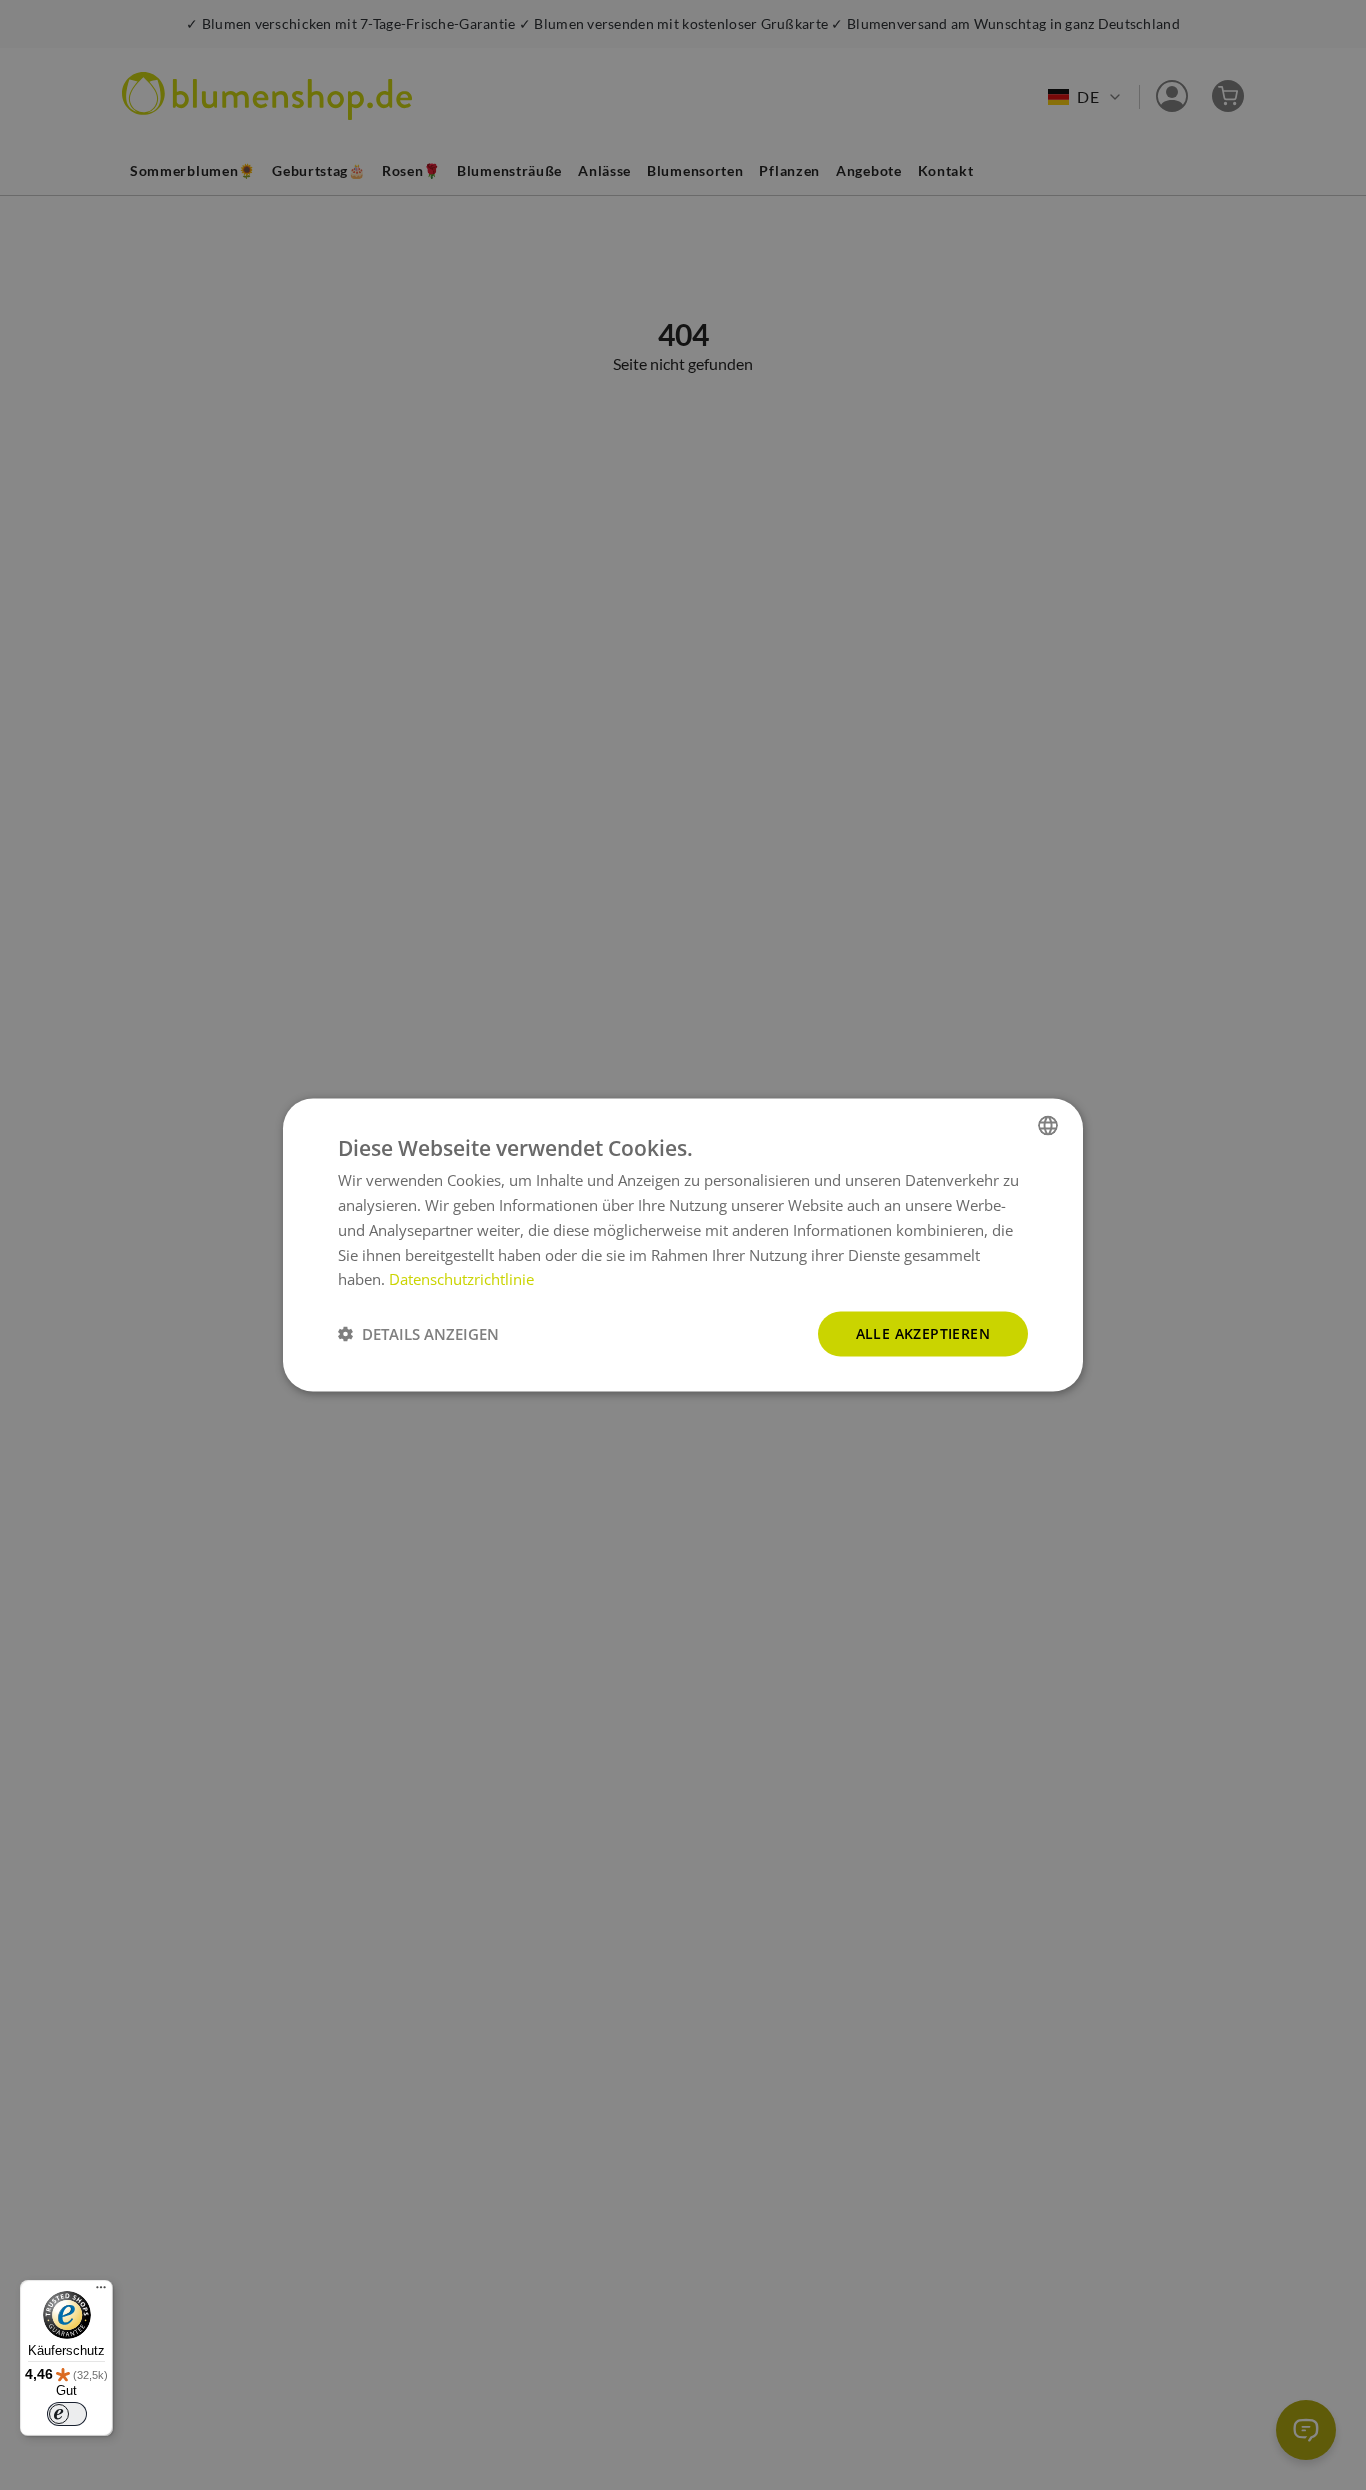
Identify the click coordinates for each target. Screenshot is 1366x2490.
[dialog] (683, 1245)
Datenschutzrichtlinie (461, 1279)
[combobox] (1048, 1126)
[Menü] (101, 2292)
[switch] (67, 2414)
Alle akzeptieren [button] (923, 1333)
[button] (418, 1334)
